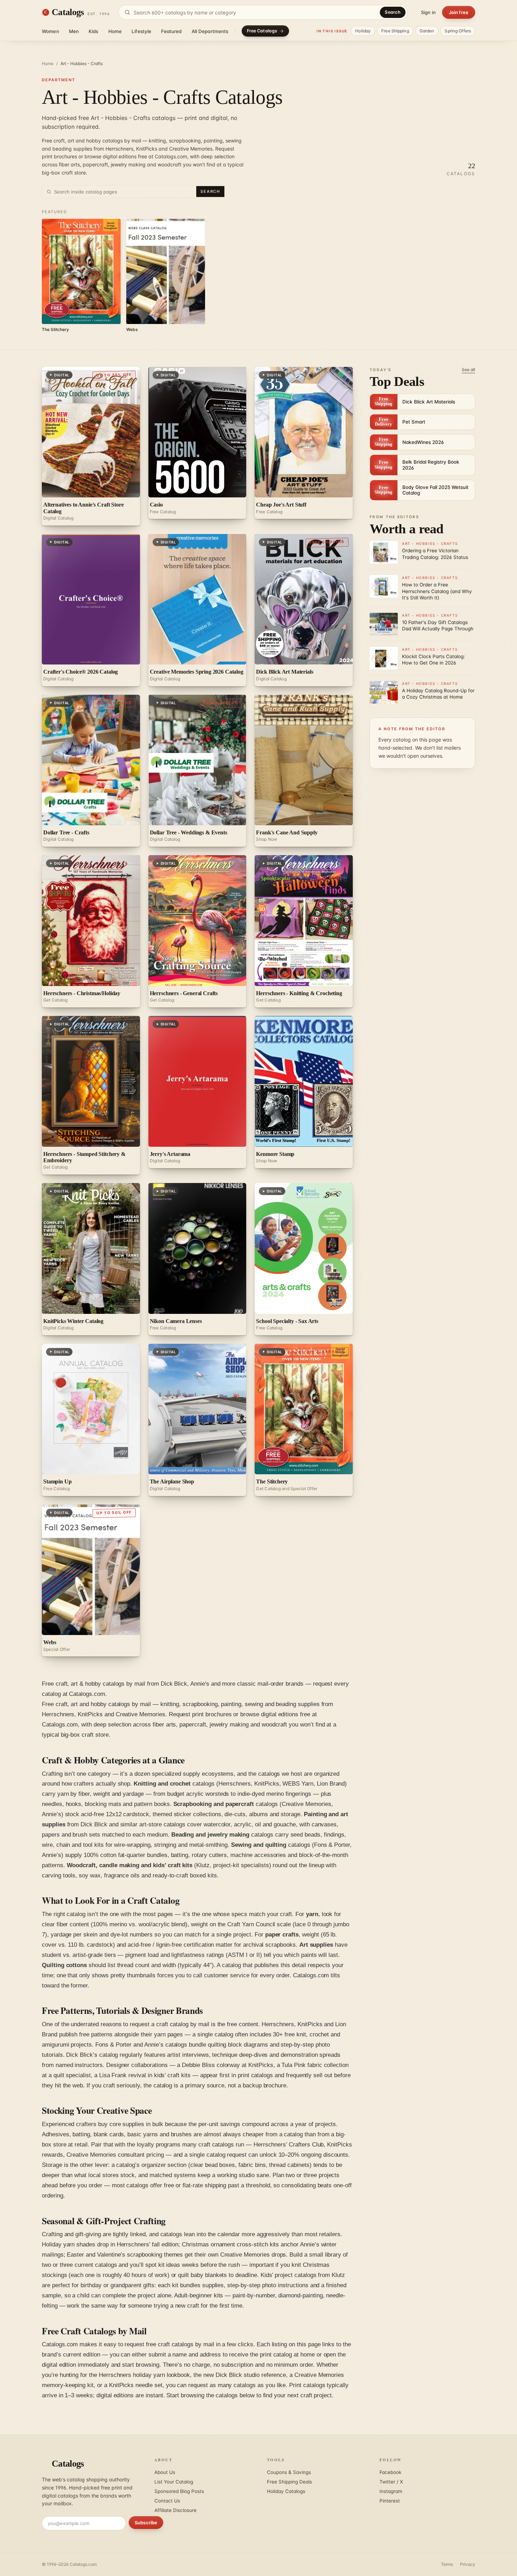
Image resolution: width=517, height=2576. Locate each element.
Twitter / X (391, 2482)
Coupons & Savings (289, 2472)
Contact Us (167, 2501)
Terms (447, 2564)
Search (393, 12)
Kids (94, 31)
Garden (427, 31)
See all (468, 370)
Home (115, 31)
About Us (165, 2472)
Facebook (390, 2472)
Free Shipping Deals (289, 2482)
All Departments (210, 31)
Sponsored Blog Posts (179, 2491)
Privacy (468, 2564)
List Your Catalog (174, 2482)
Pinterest (390, 2501)
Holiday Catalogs (286, 2491)
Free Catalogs (262, 31)
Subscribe (146, 2523)
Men (74, 31)
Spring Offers (458, 31)
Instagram (391, 2491)
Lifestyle (141, 31)
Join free (459, 12)
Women (50, 31)
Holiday (363, 31)
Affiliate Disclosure (175, 2510)
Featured (171, 31)
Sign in (428, 12)
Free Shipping (395, 31)
